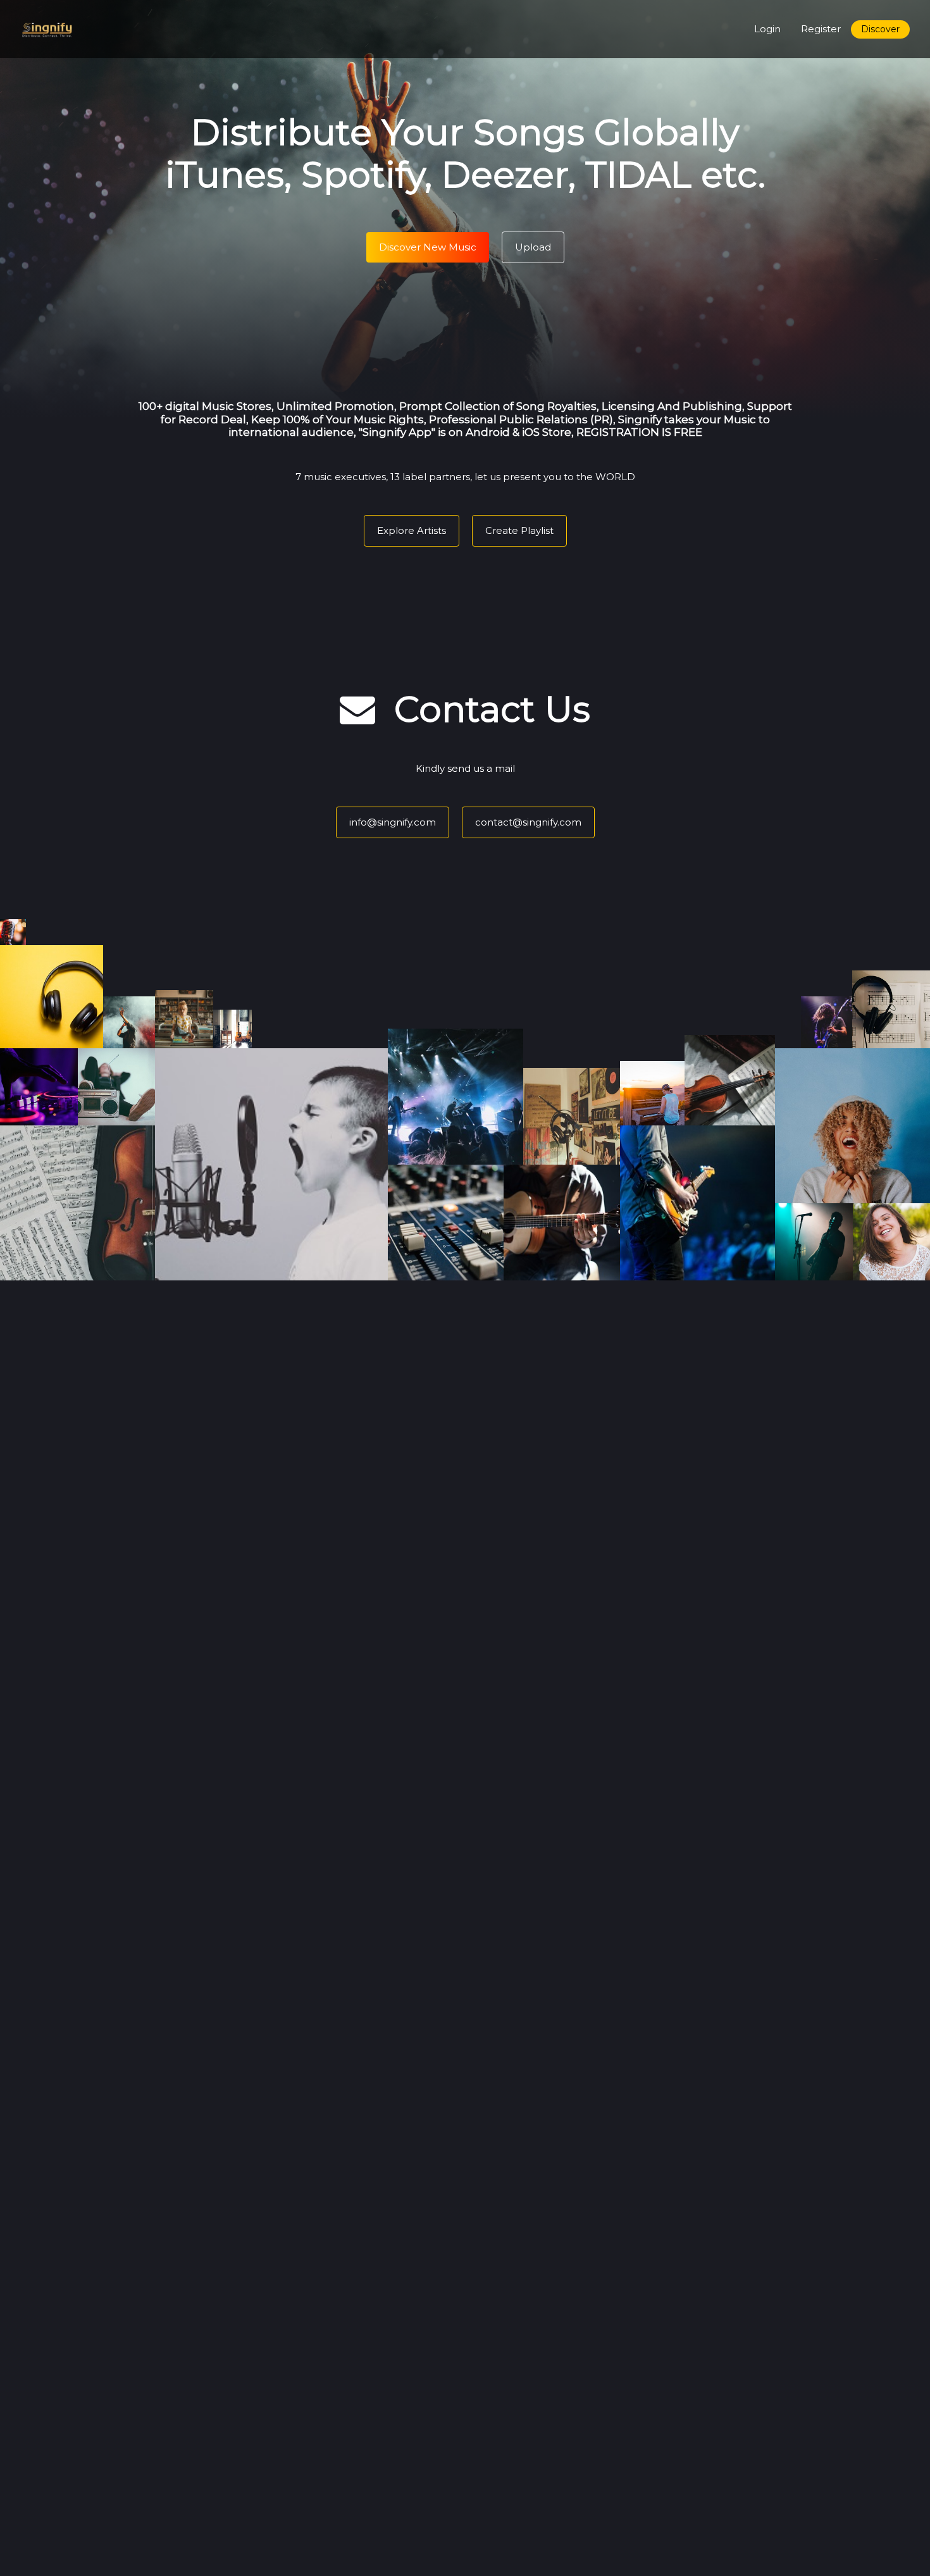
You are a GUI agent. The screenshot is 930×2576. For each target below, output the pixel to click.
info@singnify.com (393, 822)
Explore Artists (412, 530)
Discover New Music (428, 247)
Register (821, 29)
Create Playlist (519, 530)
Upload (533, 247)
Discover (880, 29)
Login (767, 29)
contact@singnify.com (528, 822)
